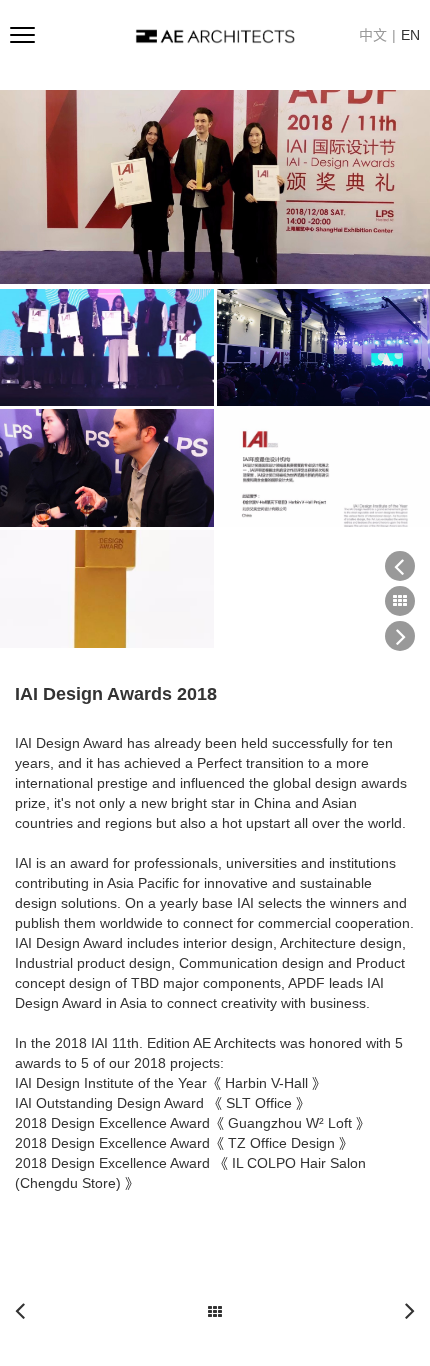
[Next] (403, 1311)
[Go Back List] (215, 1306)
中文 (373, 35)
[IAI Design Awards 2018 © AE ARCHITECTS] (215, 187)
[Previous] (27, 1311)
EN (410, 35)
